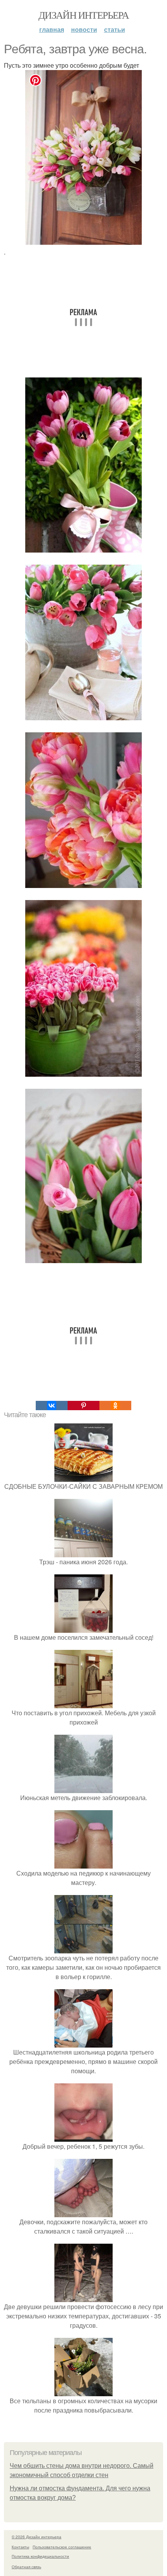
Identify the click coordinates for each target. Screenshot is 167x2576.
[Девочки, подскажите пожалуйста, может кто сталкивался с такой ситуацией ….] (83, 2212)
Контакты (20, 2547)
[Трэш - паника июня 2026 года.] (83, 1552)
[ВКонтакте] (52, 1406)
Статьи (115, 29)
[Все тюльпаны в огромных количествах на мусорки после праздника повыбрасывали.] (83, 2391)
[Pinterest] (83, 1406)
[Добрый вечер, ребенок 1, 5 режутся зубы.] (83, 2137)
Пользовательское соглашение (62, 2547)
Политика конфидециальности (40, 2556)
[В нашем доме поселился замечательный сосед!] (83, 1628)
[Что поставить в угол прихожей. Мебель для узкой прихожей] (83, 1703)
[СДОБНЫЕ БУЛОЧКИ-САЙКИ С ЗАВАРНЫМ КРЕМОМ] (83, 1477)
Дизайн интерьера (83, 15)
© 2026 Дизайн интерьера (37, 2537)
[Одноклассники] (115, 1406)
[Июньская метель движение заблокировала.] (83, 1788)
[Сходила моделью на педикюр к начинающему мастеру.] (83, 1864)
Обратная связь (26, 2567)
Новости (84, 29)
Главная (52, 29)
